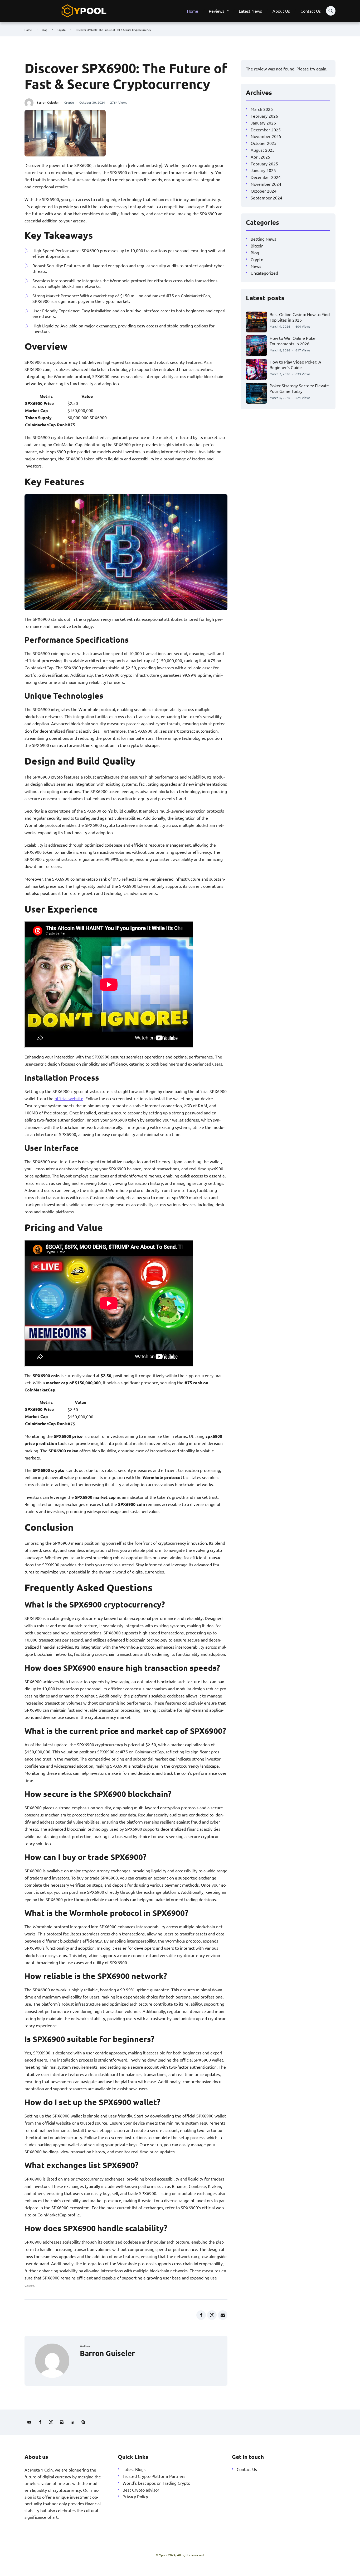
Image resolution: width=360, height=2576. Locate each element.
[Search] (331, 11)
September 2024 (266, 197)
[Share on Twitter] (212, 2315)
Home (193, 11)
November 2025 (266, 136)
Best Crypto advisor (141, 2489)
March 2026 (262, 109)
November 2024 (266, 184)
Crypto (62, 30)
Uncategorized (264, 273)
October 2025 (264, 143)
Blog (45, 30)
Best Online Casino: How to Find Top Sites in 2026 (300, 317)
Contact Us (311, 11)
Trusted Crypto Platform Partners (154, 2476)
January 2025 (263, 170)
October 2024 (264, 190)
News (256, 266)
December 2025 (266, 129)
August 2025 (263, 150)
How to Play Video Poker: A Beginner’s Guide (295, 364)
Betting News (263, 239)
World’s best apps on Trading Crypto (156, 2483)
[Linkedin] (72, 2422)
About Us (281, 11)
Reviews (217, 11)
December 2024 (266, 177)
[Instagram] (62, 2422)
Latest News (250, 11)
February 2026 (264, 116)
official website (69, 1098)
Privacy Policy (135, 2496)
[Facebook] (40, 2422)
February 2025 (264, 163)
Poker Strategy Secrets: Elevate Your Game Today (299, 388)
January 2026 (263, 122)
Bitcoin (257, 246)
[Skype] (83, 2422)
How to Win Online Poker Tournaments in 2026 (293, 340)
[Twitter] (51, 2422)
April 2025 (260, 156)
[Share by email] (223, 2315)
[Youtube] (29, 2422)
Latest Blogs (134, 2469)
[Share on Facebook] (201, 2315)
